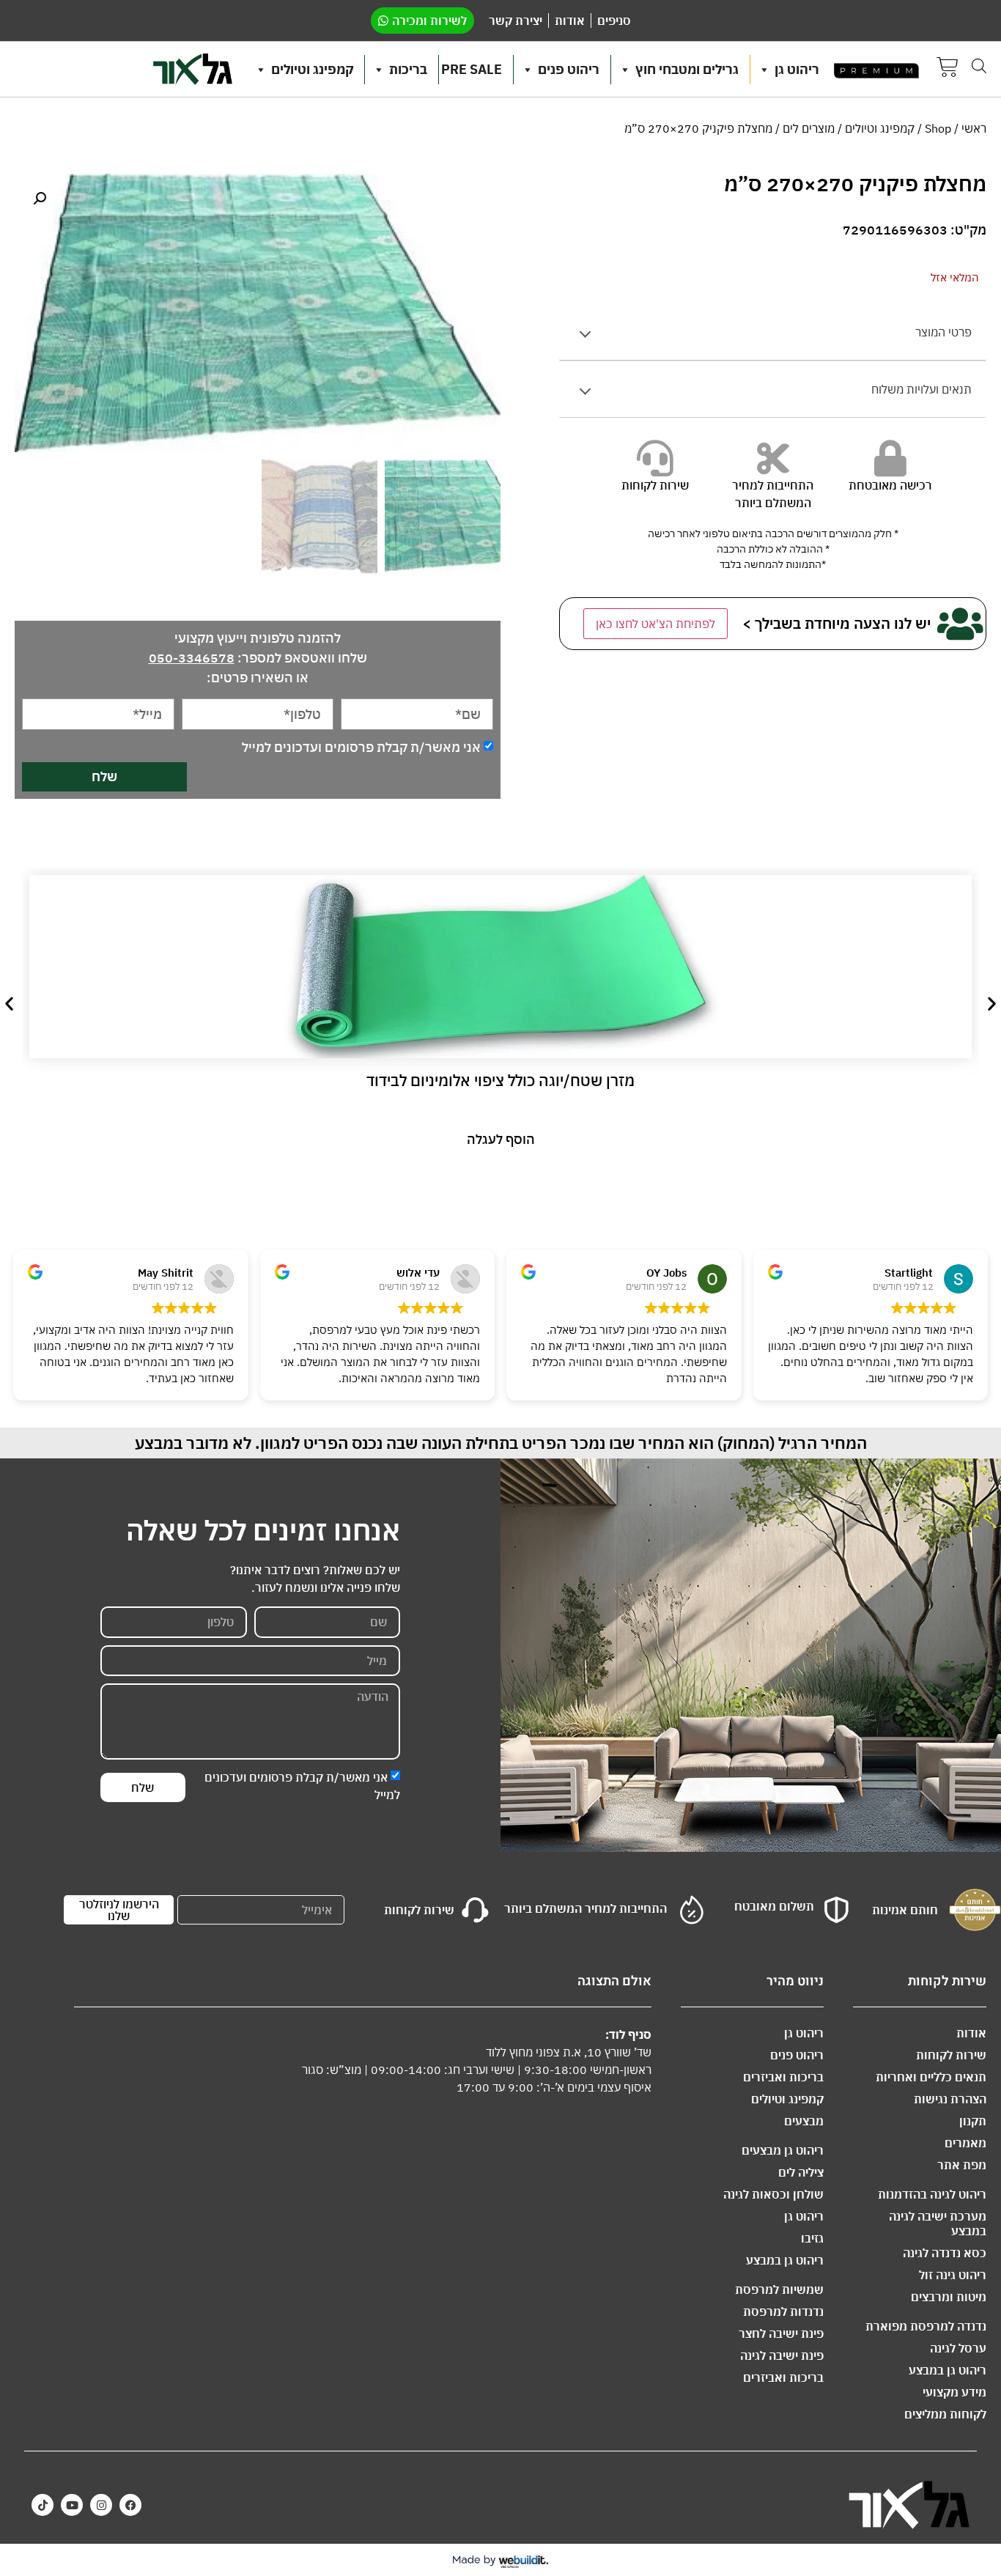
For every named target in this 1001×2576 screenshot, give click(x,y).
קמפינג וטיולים (312, 69)
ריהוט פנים (569, 69)
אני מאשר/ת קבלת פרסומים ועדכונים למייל (361, 747)
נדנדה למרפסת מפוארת (926, 2326)
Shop (938, 128)
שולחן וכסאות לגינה (773, 2194)
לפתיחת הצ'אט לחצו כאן (655, 624)
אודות (971, 2033)
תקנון (973, 2121)
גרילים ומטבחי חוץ (687, 69)
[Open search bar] (979, 66)
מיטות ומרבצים (949, 2297)
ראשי (974, 128)
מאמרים (965, 2143)
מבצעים (804, 2121)
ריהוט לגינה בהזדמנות (932, 2194)
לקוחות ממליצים (945, 2414)
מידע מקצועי (954, 2392)
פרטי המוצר (943, 332)
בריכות (408, 69)
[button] (40, 199)
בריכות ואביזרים (783, 2077)
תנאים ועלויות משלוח (921, 389)
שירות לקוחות (951, 2055)
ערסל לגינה (958, 2348)
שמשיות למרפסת (779, 2289)
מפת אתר (962, 2165)
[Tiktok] (43, 2505)
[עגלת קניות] (948, 69)
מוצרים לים (809, 128)
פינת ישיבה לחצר (781, 2333)
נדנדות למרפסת (783, 2311)
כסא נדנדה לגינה (945, 2253)
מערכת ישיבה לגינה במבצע (938, 2223)
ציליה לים (801, 2172)
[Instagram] (101, 2505)
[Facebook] (130, 2505)
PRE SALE (472, 69)
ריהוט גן (797, 69)
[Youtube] (72, 2505)
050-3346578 (192, 658)
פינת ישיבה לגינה (782, 2355)
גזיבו (812, 2238)
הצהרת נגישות (950, 2099)
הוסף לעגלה (501, 1139)
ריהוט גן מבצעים (783, 2150)
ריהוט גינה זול (953, 2275)
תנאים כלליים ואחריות (931, 2077)
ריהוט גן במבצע (948, 2370)
